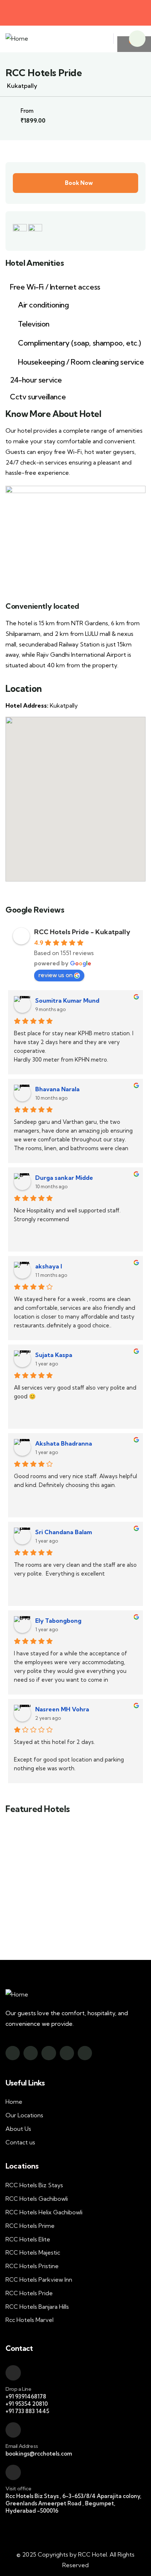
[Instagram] (31, 2053)
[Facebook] (13, 2053)
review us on (56, 975)
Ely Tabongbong (58, 1621)
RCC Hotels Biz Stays (75, 1874)
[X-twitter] (49, 2053)
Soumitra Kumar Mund (67, 1000)
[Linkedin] (67, 2053)
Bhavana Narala (57, 1089)
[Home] (17, 39)
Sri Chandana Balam (64, 1532)
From (54, 1900)
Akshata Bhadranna (64, 1443)
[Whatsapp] (85, 2053)
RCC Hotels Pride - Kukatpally (82, 932)
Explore (50, 1922)
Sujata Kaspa (54, 1355)
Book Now (79, 183)
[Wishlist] (107, 1835)
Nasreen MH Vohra (62, 1709)
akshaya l (49, 1266)
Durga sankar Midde (64, 1178)
